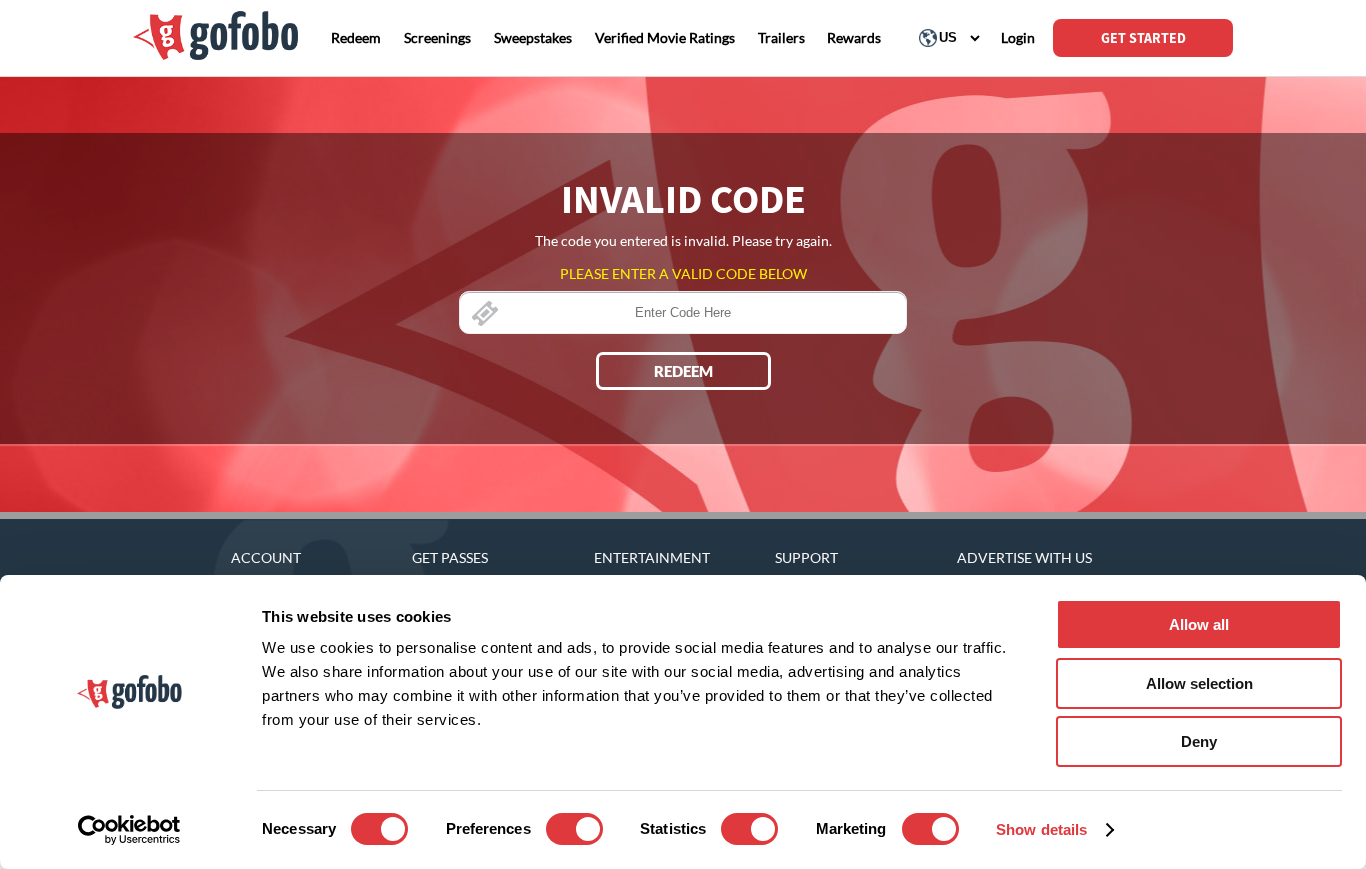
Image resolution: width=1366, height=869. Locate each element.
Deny (1199, 741)
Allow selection (1199, 683)
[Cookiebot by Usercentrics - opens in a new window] (129, 830)
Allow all (1199, 624)
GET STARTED (1143, 38)
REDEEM (683, 371)
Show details (1041, 829)
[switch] (574, 829)
